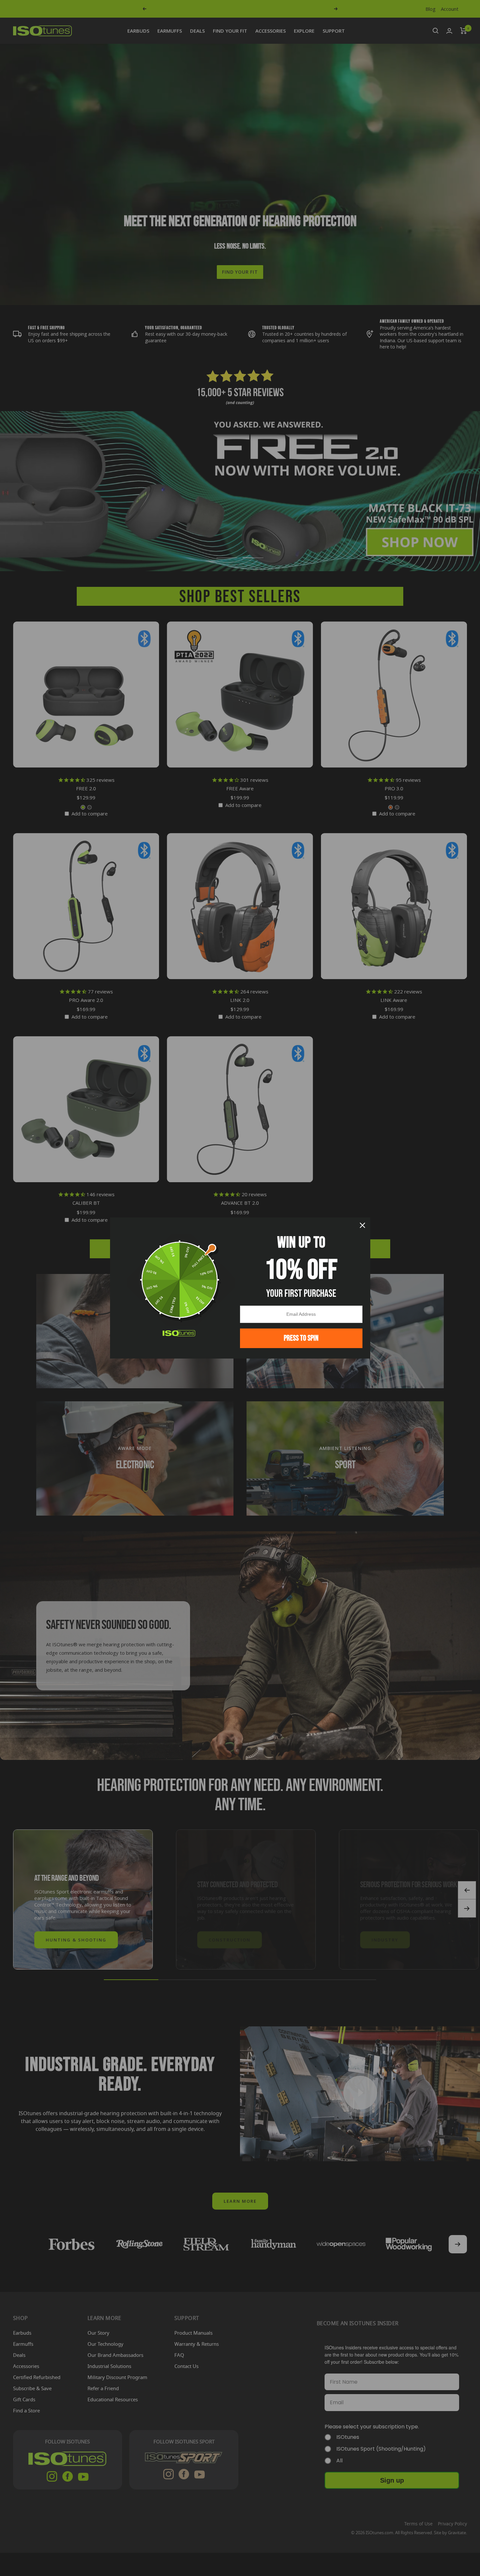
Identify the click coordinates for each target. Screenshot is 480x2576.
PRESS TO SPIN (301, 1338)
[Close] (362, 1225)
